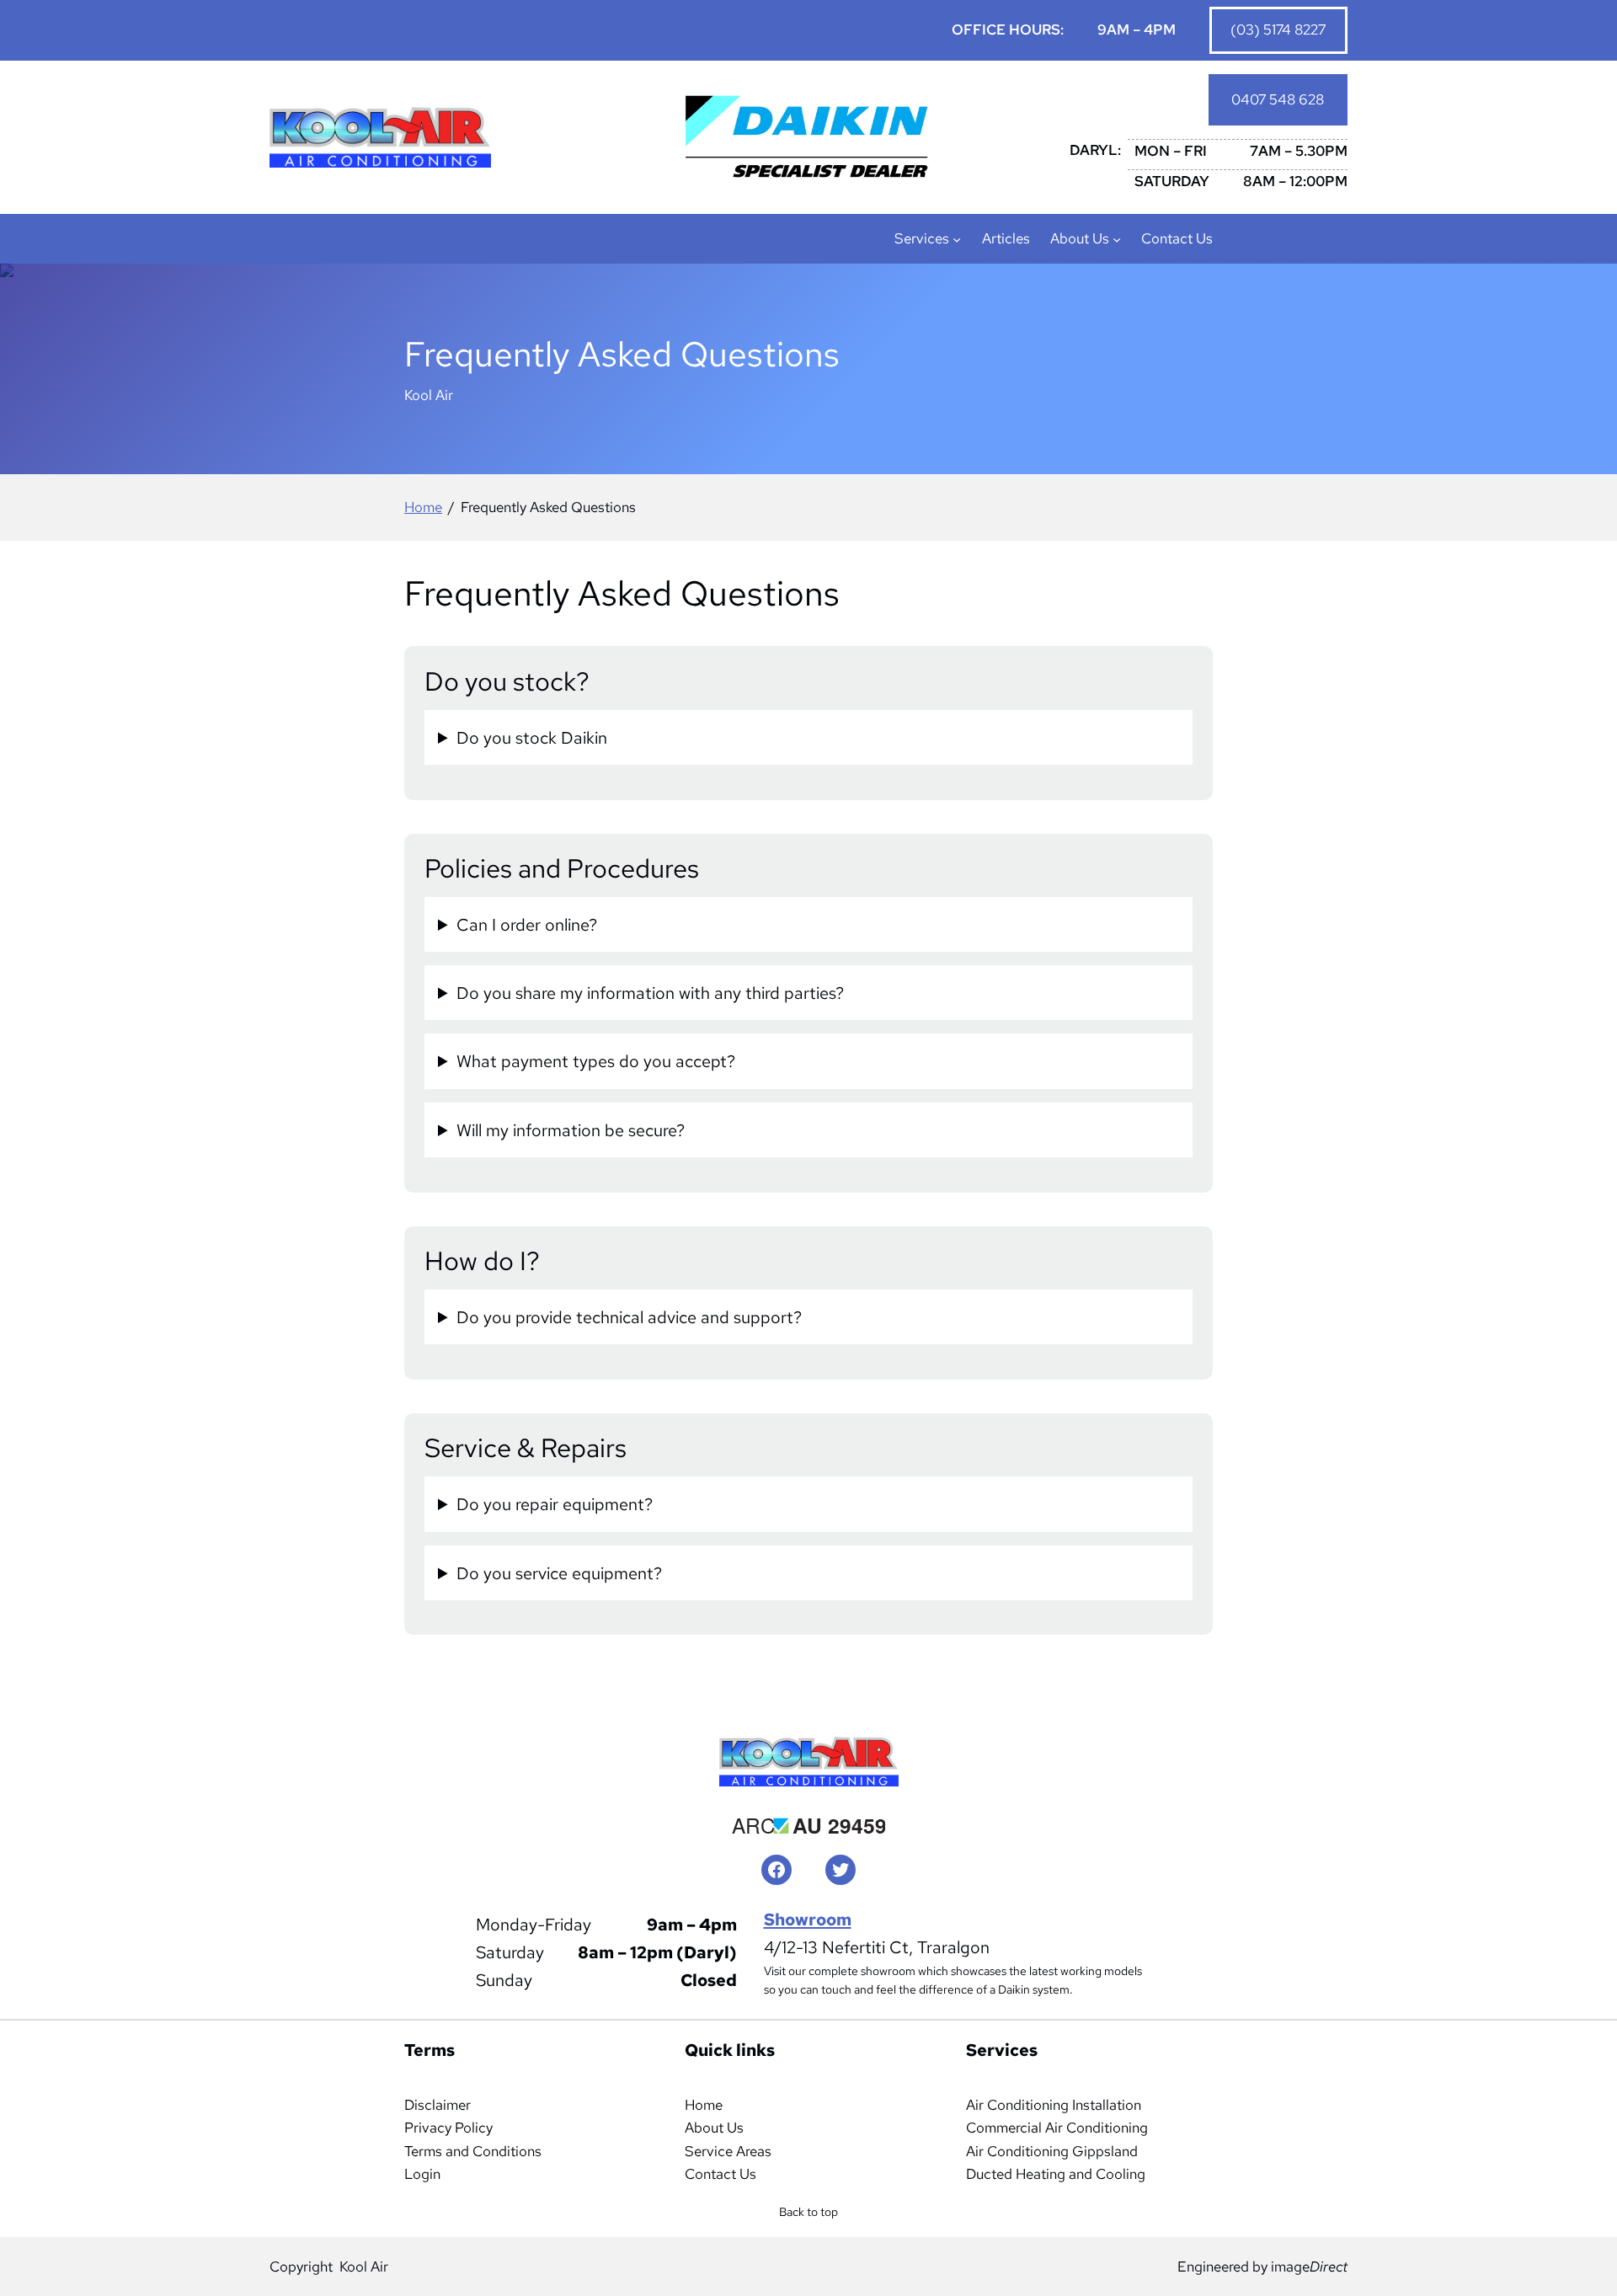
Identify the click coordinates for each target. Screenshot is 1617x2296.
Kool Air (364, 2267)
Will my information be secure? (571, 1130)
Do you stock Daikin (532, 737)
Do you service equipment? (559, 1573)
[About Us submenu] (1117, 239)
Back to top (813, 2217)
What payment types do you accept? (596, 1061)
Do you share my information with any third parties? (650, 993)
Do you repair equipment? (555, 1504)
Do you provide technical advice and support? (629, 1317)
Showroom (808, 1919)
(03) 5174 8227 (1278, 29)
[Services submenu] (957, 239)
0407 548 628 (1278, 99)
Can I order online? (527, 924)
